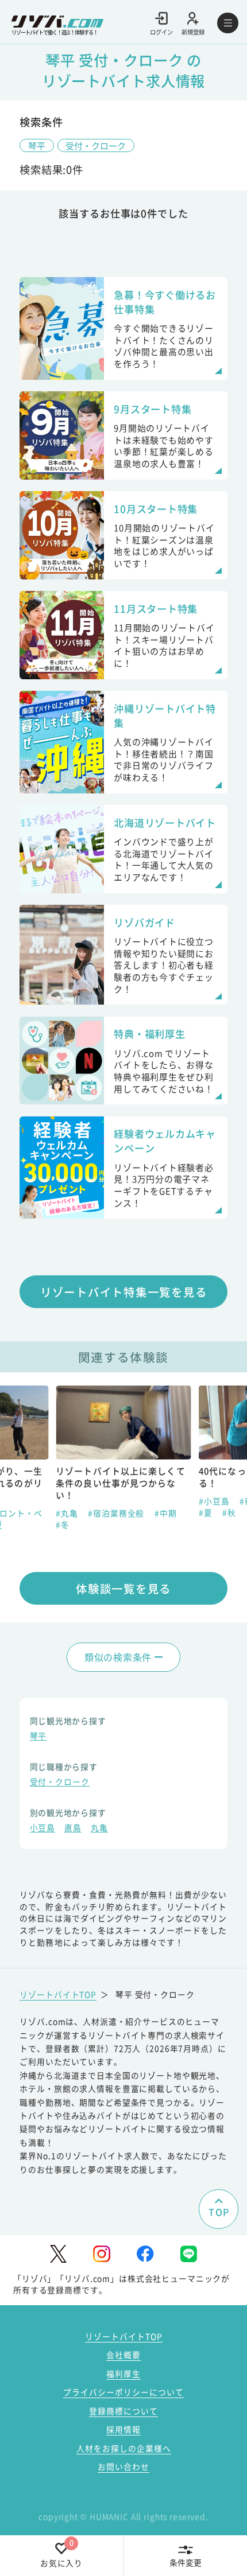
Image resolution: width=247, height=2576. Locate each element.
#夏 (66, 1512)
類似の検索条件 (118, 1657)
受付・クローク (96, 145)
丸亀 (99, 1828)
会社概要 (123, 2355)
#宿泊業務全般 (128, 1501)
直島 (73, 1828)
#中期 (25, 1513)
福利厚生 (123, 2373)
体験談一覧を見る (123, 1588)
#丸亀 (213, 1501)
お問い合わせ (123, 2466)
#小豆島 (74, 1501)
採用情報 (123, 2429)
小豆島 (43, 1828)
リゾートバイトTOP (58, 1994)
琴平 (37, 145)
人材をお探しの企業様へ (124, 2448)
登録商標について (123, 2411)
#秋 (89, 1512)
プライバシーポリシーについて (123, 2392)
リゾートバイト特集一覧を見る (124, 1292)
